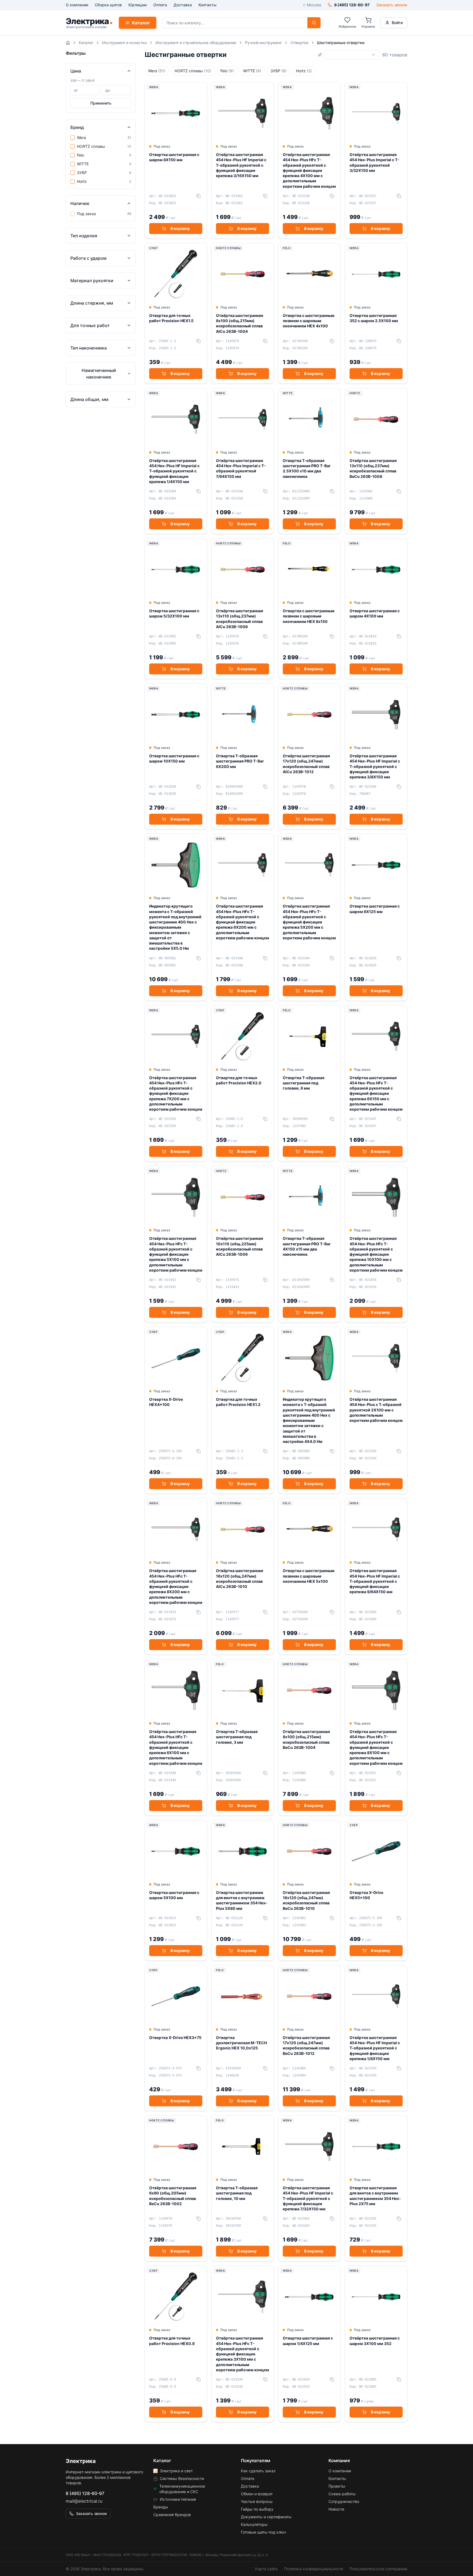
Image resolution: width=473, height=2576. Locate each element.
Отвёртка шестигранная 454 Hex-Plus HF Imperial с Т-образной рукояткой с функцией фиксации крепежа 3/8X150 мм (375, 766)
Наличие (80, 203)
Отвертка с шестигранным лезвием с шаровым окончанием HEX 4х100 (309, 321)
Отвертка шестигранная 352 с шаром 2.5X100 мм (374, 318)
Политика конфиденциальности (314, 2569)
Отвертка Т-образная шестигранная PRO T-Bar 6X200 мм (240, 761)
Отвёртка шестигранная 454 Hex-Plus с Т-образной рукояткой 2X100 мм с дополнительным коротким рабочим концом (376, 1410)
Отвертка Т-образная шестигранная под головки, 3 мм (237, 1737)
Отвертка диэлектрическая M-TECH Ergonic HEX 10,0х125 (241, 2043)
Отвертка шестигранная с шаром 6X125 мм (375, 909)
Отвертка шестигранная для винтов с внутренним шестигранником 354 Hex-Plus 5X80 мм (242, 1900)
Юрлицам (138, 5)
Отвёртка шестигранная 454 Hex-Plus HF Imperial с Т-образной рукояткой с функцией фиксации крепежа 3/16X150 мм (241, 165)
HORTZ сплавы (193, 71)
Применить (101, 103)
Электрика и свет (176, 2471)
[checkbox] (73, 138)
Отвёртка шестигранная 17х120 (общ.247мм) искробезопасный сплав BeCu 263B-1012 (306, 2045)
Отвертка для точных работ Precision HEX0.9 (172, 2341)
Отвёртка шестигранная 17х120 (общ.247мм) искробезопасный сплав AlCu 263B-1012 (306, 764)
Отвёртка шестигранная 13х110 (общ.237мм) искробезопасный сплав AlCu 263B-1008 (240, 619)
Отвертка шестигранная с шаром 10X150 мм (174, 758)
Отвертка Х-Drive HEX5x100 (366, 1895)
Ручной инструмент (263, 43)
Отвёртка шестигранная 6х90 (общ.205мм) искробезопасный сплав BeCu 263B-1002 (173, 2196)
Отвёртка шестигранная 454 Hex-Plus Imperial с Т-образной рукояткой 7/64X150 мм (241, 468)
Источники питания (178, 2499)
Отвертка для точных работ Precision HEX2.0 (239, 1080)
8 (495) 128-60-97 (85, 2493)
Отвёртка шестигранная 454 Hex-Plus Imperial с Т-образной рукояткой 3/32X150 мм (374, 162)
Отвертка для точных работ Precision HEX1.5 (171, 318)
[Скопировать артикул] (198, 196)
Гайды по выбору (257, 2509)
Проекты (337, 2486)
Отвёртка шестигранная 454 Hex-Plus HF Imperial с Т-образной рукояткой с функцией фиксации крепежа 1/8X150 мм (375, 2048)
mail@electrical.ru (84, 2501)
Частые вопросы (257, 2501)
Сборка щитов (108, 5)
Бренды (161, 2507)
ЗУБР (279, 71)
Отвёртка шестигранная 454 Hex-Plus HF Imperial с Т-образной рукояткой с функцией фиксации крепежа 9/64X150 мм (375, 1581)
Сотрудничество (344, 2501)
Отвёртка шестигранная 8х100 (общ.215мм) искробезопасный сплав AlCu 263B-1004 (240, 323)
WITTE (252, 71)
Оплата (160, 5)
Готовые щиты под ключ (263, 2532)
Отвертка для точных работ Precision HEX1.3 (238, 1402)
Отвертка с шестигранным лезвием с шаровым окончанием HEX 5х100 (309, 1576)
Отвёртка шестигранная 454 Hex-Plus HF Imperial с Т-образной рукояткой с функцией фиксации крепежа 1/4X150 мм (174, 471)
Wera (157, 71)
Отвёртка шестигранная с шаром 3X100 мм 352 (375, 2341)
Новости (336, 2509)
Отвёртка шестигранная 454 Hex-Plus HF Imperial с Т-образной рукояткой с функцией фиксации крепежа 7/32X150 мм (308, 2198)
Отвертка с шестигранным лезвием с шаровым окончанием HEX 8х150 (309, 616)
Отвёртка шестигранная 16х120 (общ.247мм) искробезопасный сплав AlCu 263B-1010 (240, 1579)
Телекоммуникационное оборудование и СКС (182, 2489)
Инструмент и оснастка (124, 43)
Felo (227, 71)
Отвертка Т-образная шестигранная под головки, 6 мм (304, 1083)
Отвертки (299, 43)
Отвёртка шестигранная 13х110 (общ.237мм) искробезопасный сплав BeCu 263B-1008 (373, 468)
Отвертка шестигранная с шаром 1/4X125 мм (308, 2341)
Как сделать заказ (258, 2471)
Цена (76, 71)
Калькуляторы (254, 2524)
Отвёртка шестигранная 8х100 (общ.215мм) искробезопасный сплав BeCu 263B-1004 (306, 1739)
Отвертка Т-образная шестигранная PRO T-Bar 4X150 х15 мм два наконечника (307, 1246)
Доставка (183, 5)
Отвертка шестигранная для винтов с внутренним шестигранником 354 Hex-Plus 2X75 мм (375, 2196)
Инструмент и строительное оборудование (196, 43)
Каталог (141, 23)
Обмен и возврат (257, 2494)
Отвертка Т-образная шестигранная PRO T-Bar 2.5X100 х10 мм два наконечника (307, 468)
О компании (77, 5)
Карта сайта (266, 2569)
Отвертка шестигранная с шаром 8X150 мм (174, 157)
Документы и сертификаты (266, 2517)
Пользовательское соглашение (378, 2569)
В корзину (180, 228)
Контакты (207, 5)
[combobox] (352, 55)
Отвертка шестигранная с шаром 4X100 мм (375, 613)
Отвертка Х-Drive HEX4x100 (166, 1402)
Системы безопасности (182, 2478)
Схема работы (342, 2494)
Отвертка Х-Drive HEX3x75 (175, 2038)
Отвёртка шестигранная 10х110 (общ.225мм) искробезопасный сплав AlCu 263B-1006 (240, 1246)
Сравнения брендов (172, 2515)
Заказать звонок (392, 5)
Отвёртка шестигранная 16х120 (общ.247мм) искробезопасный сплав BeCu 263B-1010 (306, 1900)
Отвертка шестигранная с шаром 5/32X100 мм (174, 613)
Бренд (77, 127)
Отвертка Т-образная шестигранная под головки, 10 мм (237, 2193)
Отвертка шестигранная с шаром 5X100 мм (174, 1895)
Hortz (304, 71)
